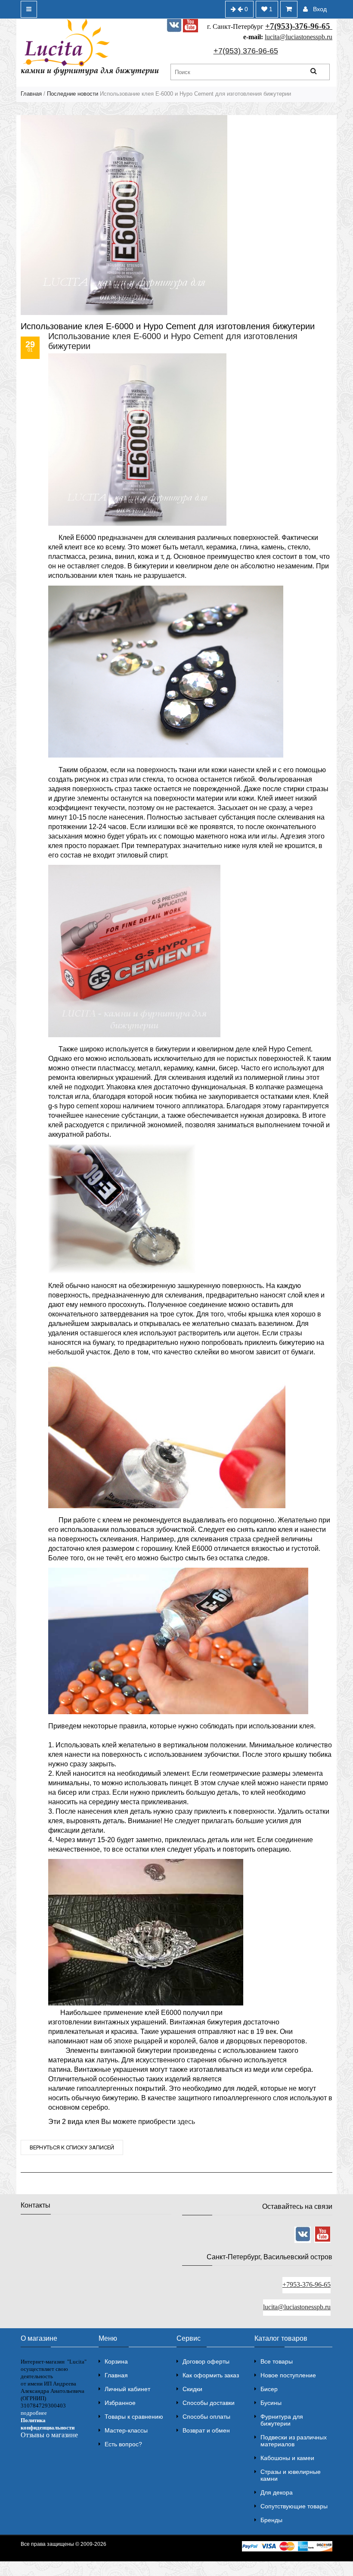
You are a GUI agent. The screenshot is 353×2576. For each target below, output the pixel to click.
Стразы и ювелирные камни (291, 2475)
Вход (320, 9)
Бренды (271, 2520)
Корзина (116, 2361)
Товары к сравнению (134, 2417)
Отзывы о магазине (49, 2435)
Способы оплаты (206, 2417)
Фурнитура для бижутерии (282, 2420)
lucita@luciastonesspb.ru (299, 37)
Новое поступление (288, 2375)
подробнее (34, 2413)
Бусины (271, 2403)
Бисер (269, 2389)
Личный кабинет (127, 2389)
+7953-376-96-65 (307, 2284)
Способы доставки (209, 2403)
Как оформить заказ (211, 2375)
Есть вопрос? (123, 2444)
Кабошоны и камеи (287, 2458)
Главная (31, 94)
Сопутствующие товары (294, 2506)
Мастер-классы (126, 2430)
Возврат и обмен (206, 2430)
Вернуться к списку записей (72, 2147)
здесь (186, 2122)
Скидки (192, 2389)
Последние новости (73, 94)
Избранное (120, 2403)
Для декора (277, 2492)
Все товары (277, 2361)
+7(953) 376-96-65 (246, 51)
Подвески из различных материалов (294, 2441)
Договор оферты (206, 2361)
